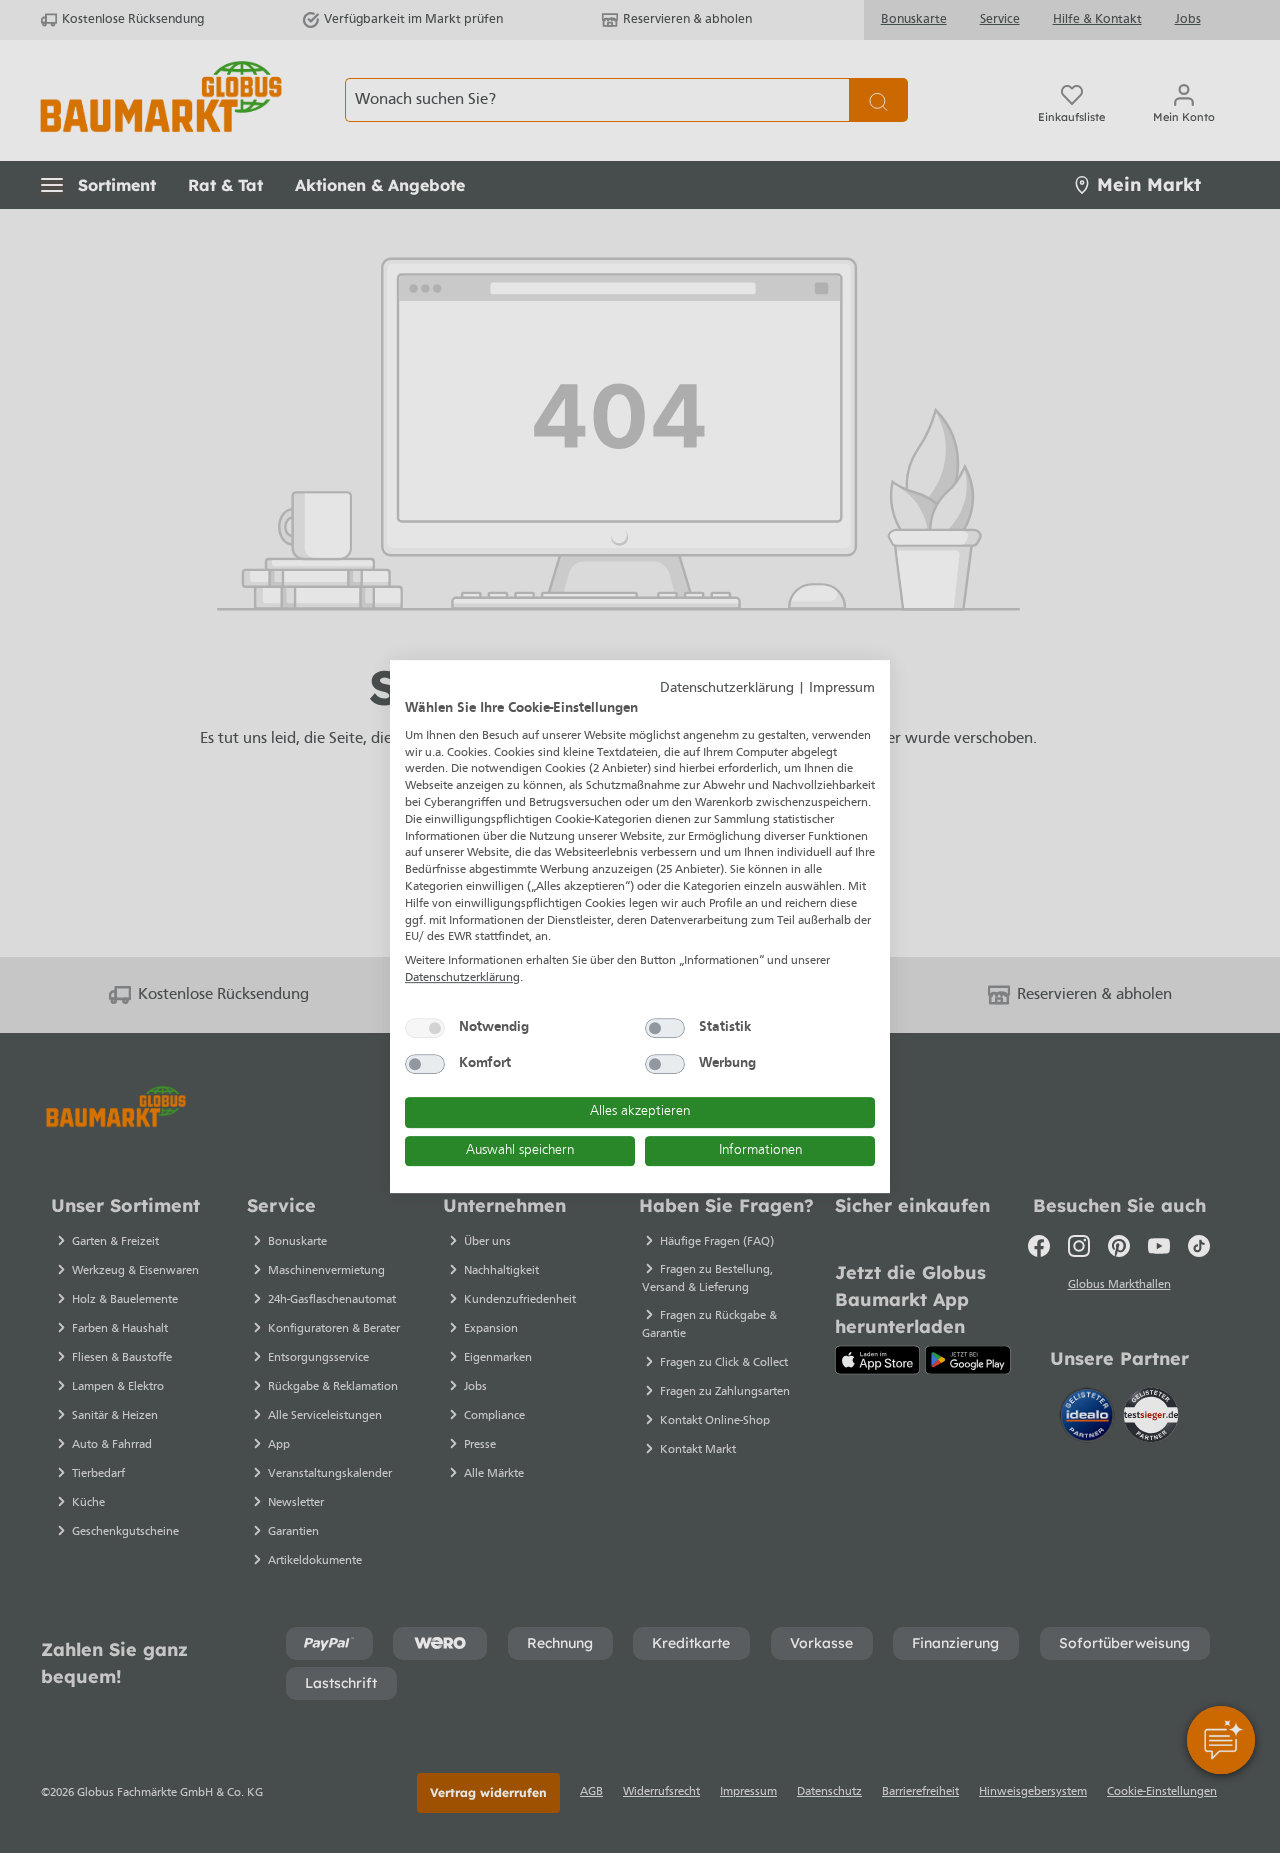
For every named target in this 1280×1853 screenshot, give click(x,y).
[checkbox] (425, 1028)
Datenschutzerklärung (727, 688)
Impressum (842, 688)
